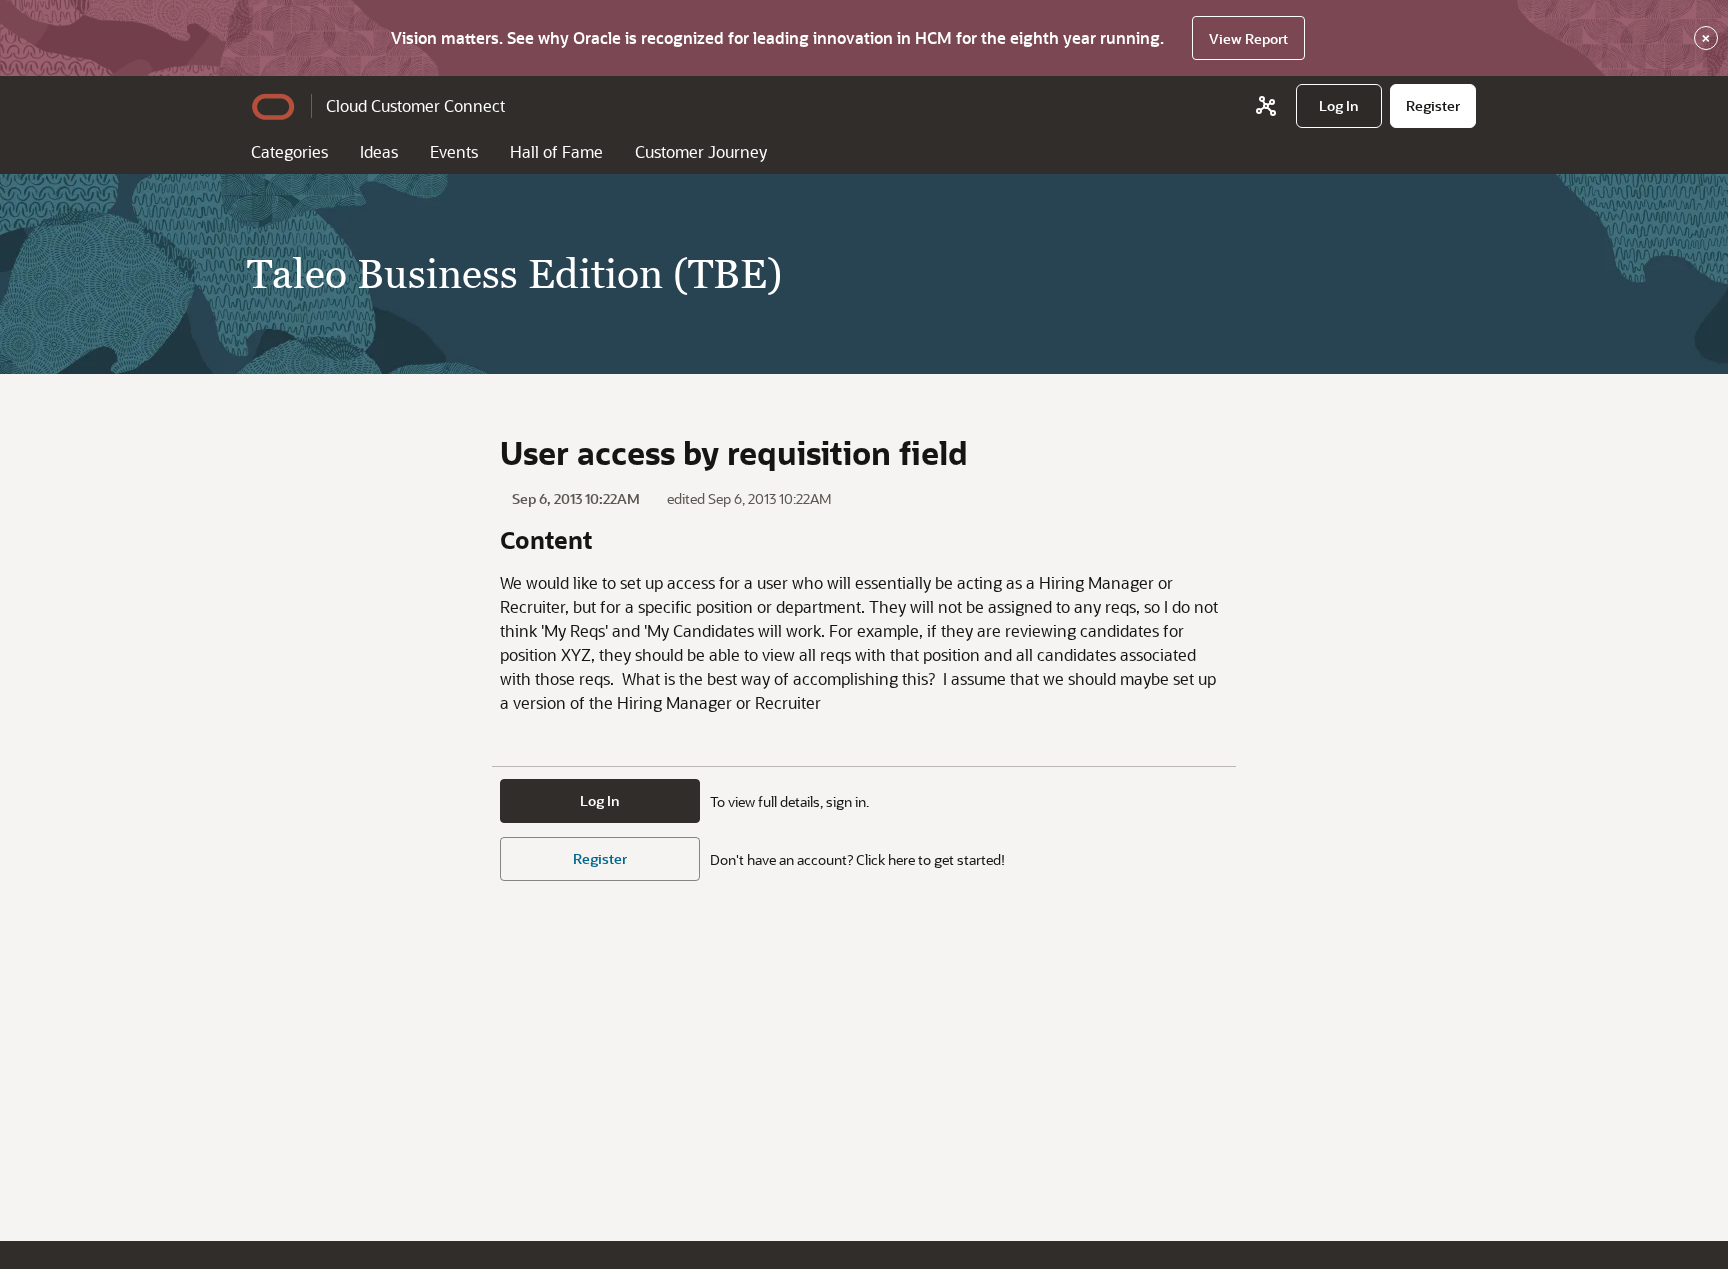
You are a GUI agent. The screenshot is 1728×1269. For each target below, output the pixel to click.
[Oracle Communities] (1266, 106)
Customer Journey (701, 151)
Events (454, 151)
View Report (1248, 38)
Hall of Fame (556, 151)
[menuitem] (1339, 106)
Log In (600, 800)
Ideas (379, 151)
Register (600, 858)
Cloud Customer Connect (415, 105)
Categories (289, 151)
